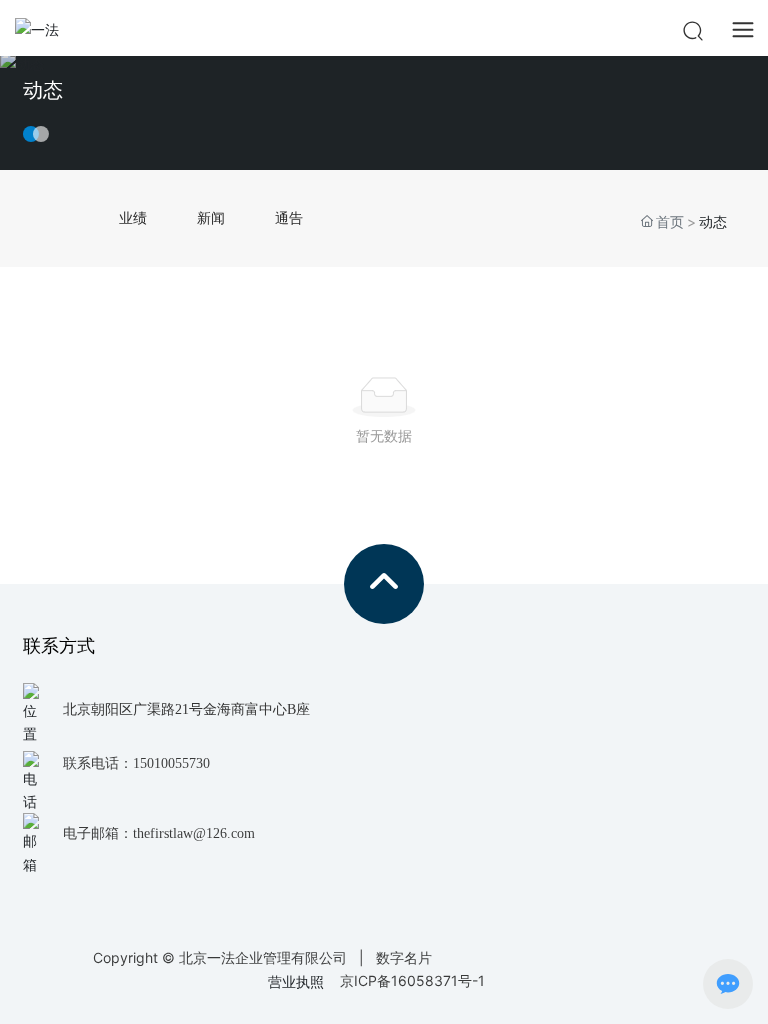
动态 (43, 90)
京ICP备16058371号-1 (412, 980)
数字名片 (404, 957)
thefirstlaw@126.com (194, 833)
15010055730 (171, 763)
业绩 (133, 217)
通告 (289, 217)
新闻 (211, 217)
